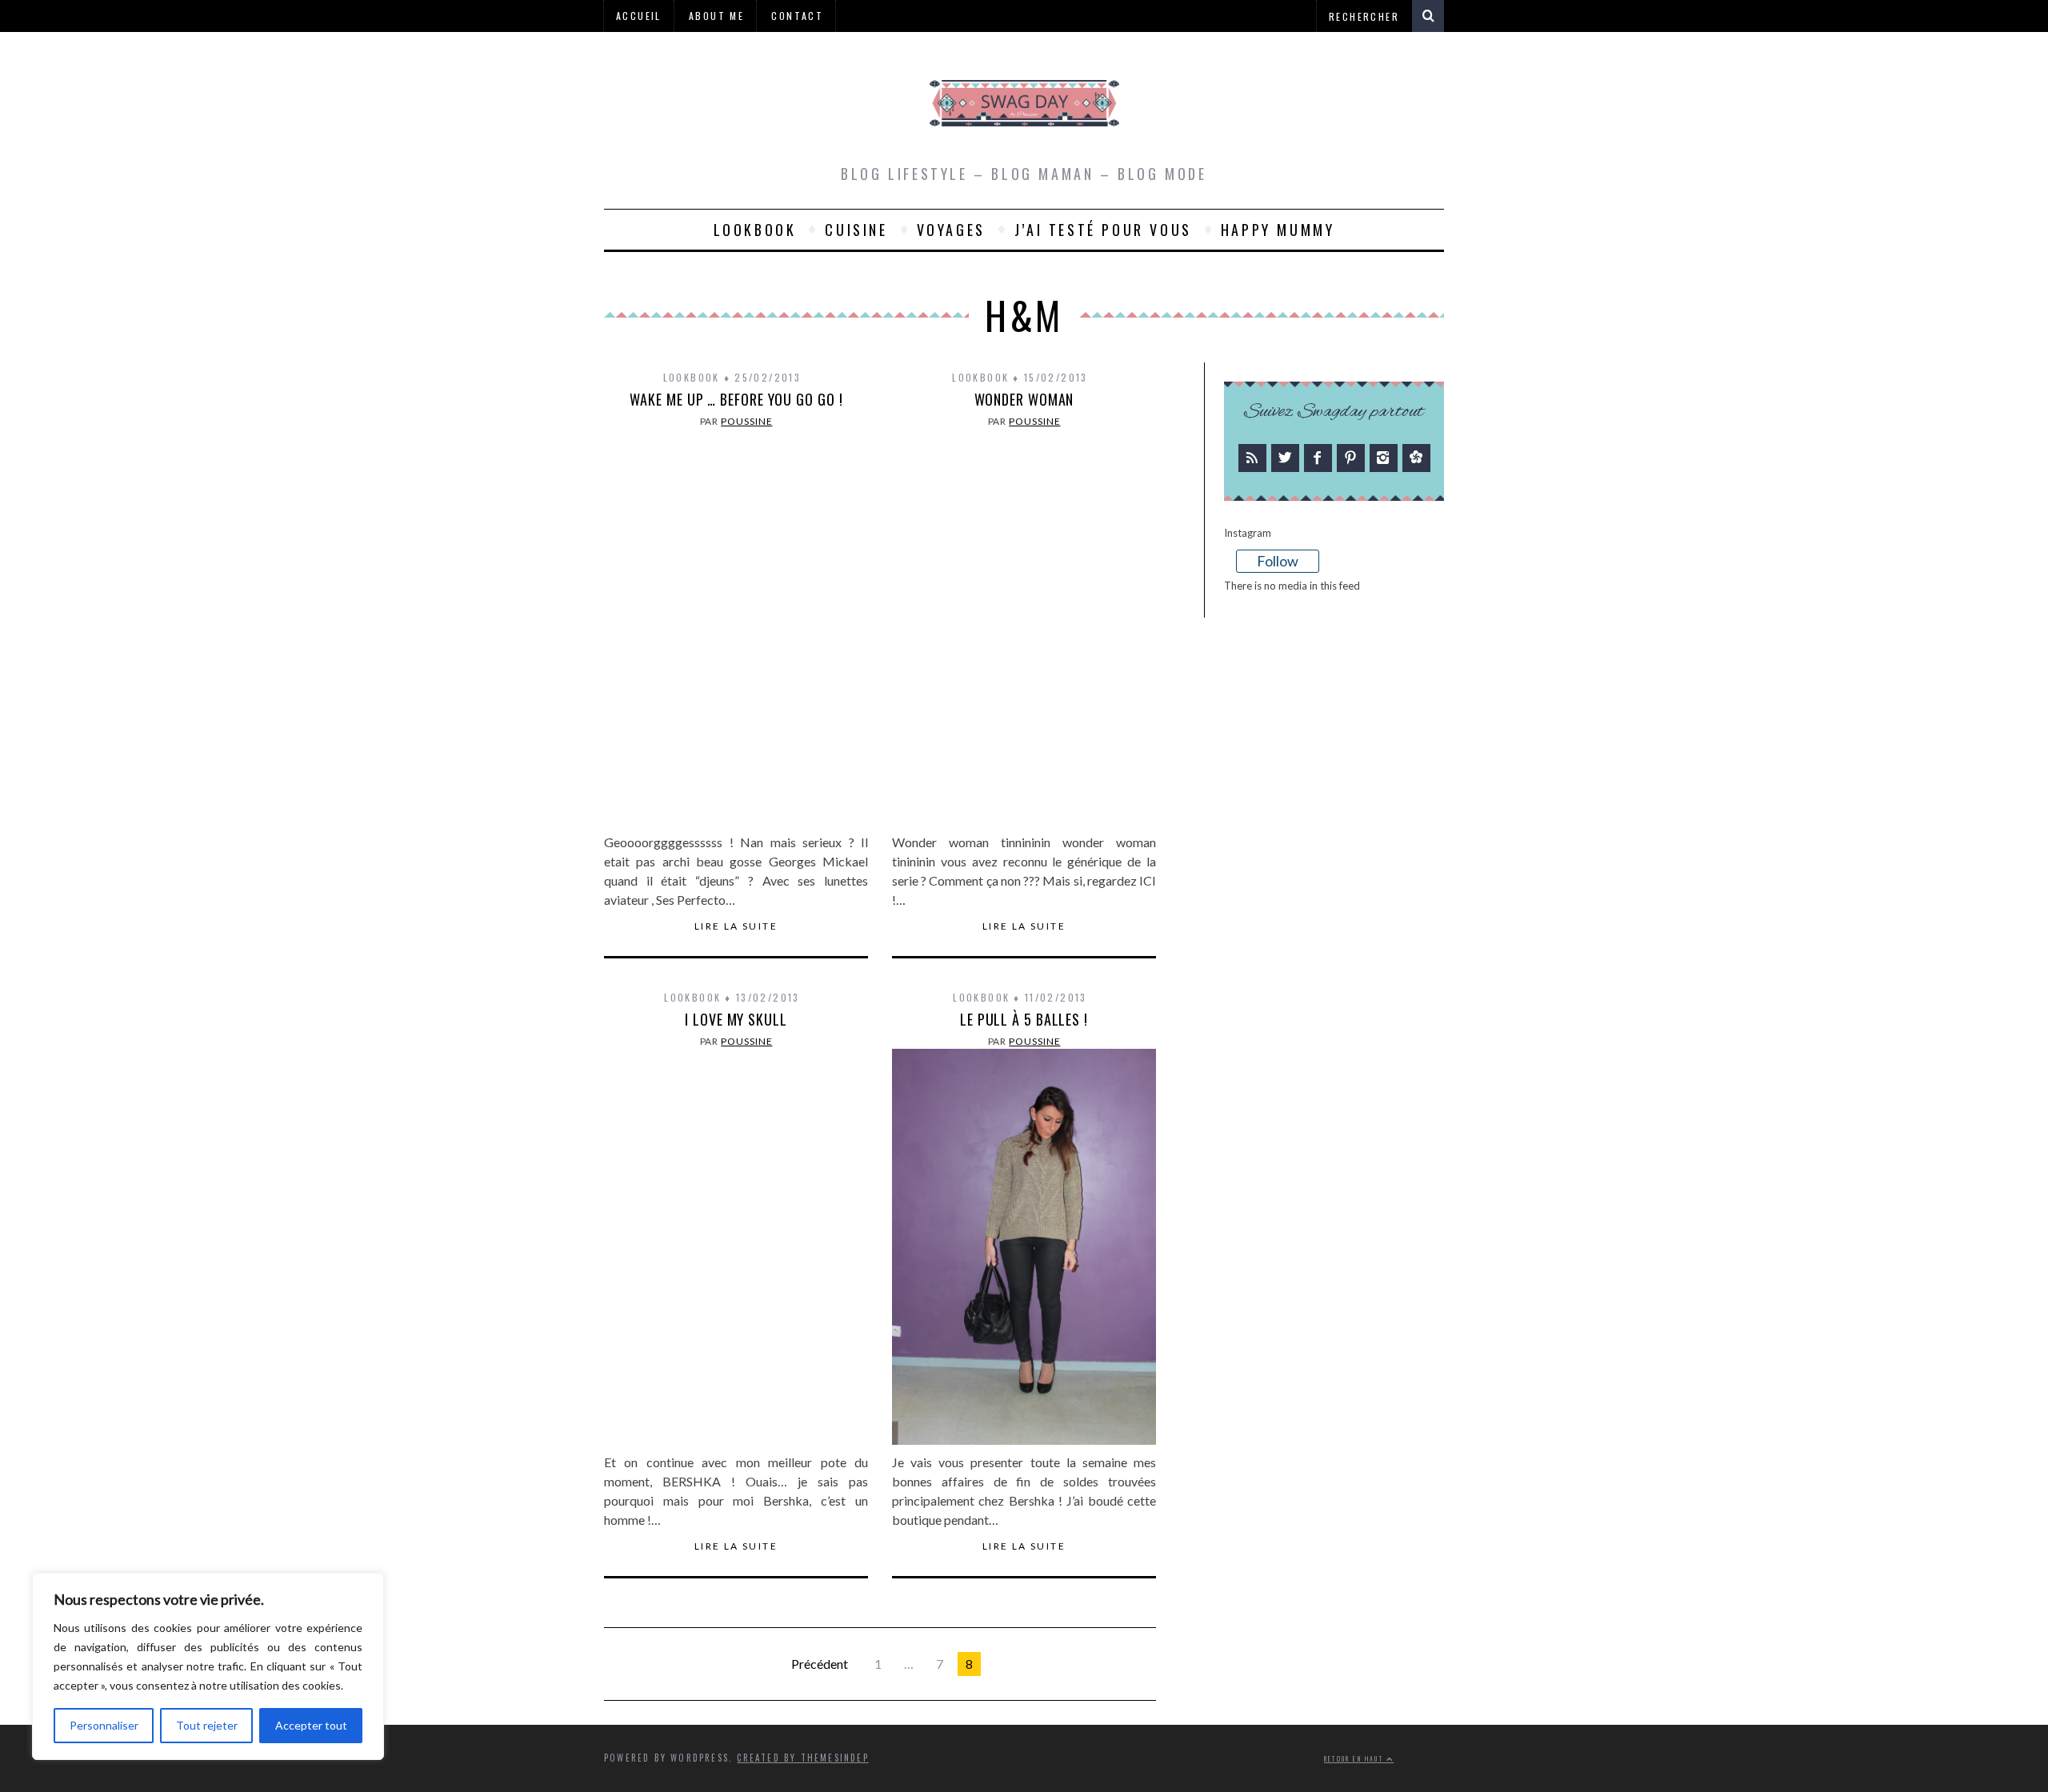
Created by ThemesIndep (802, 1758)
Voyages (951, 230)
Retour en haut (1355, 1759)
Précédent (820, 1664)
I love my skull (736, 1019)
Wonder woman (1024, 399)
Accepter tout (311, 1725)
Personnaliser (104, 1725)
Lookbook (755, 230)
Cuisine (856, 230)
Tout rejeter (207, 1725)
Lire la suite (736, 926)
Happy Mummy (1278, 230)
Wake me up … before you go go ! (736, 399)
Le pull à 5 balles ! (1024, 1019)
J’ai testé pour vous (1103, 230)
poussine (746, 421)
